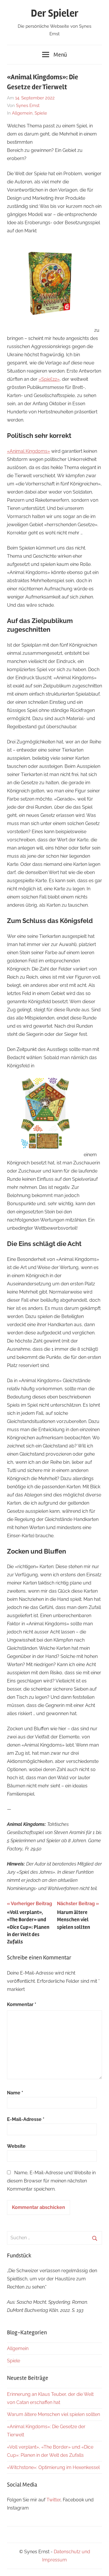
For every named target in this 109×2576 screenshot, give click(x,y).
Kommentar (22, 2004)
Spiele (41, 113)
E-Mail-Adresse (26, 2119)
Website (16, 2146)
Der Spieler (55, 13)
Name (15, 2093)
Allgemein (22, 113)
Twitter (53, 2500)
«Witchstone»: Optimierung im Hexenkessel (53, 2467)
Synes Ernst (28, 106)
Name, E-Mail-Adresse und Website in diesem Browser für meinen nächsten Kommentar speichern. (51, 2181)
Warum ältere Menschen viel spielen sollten (53, 2414)
